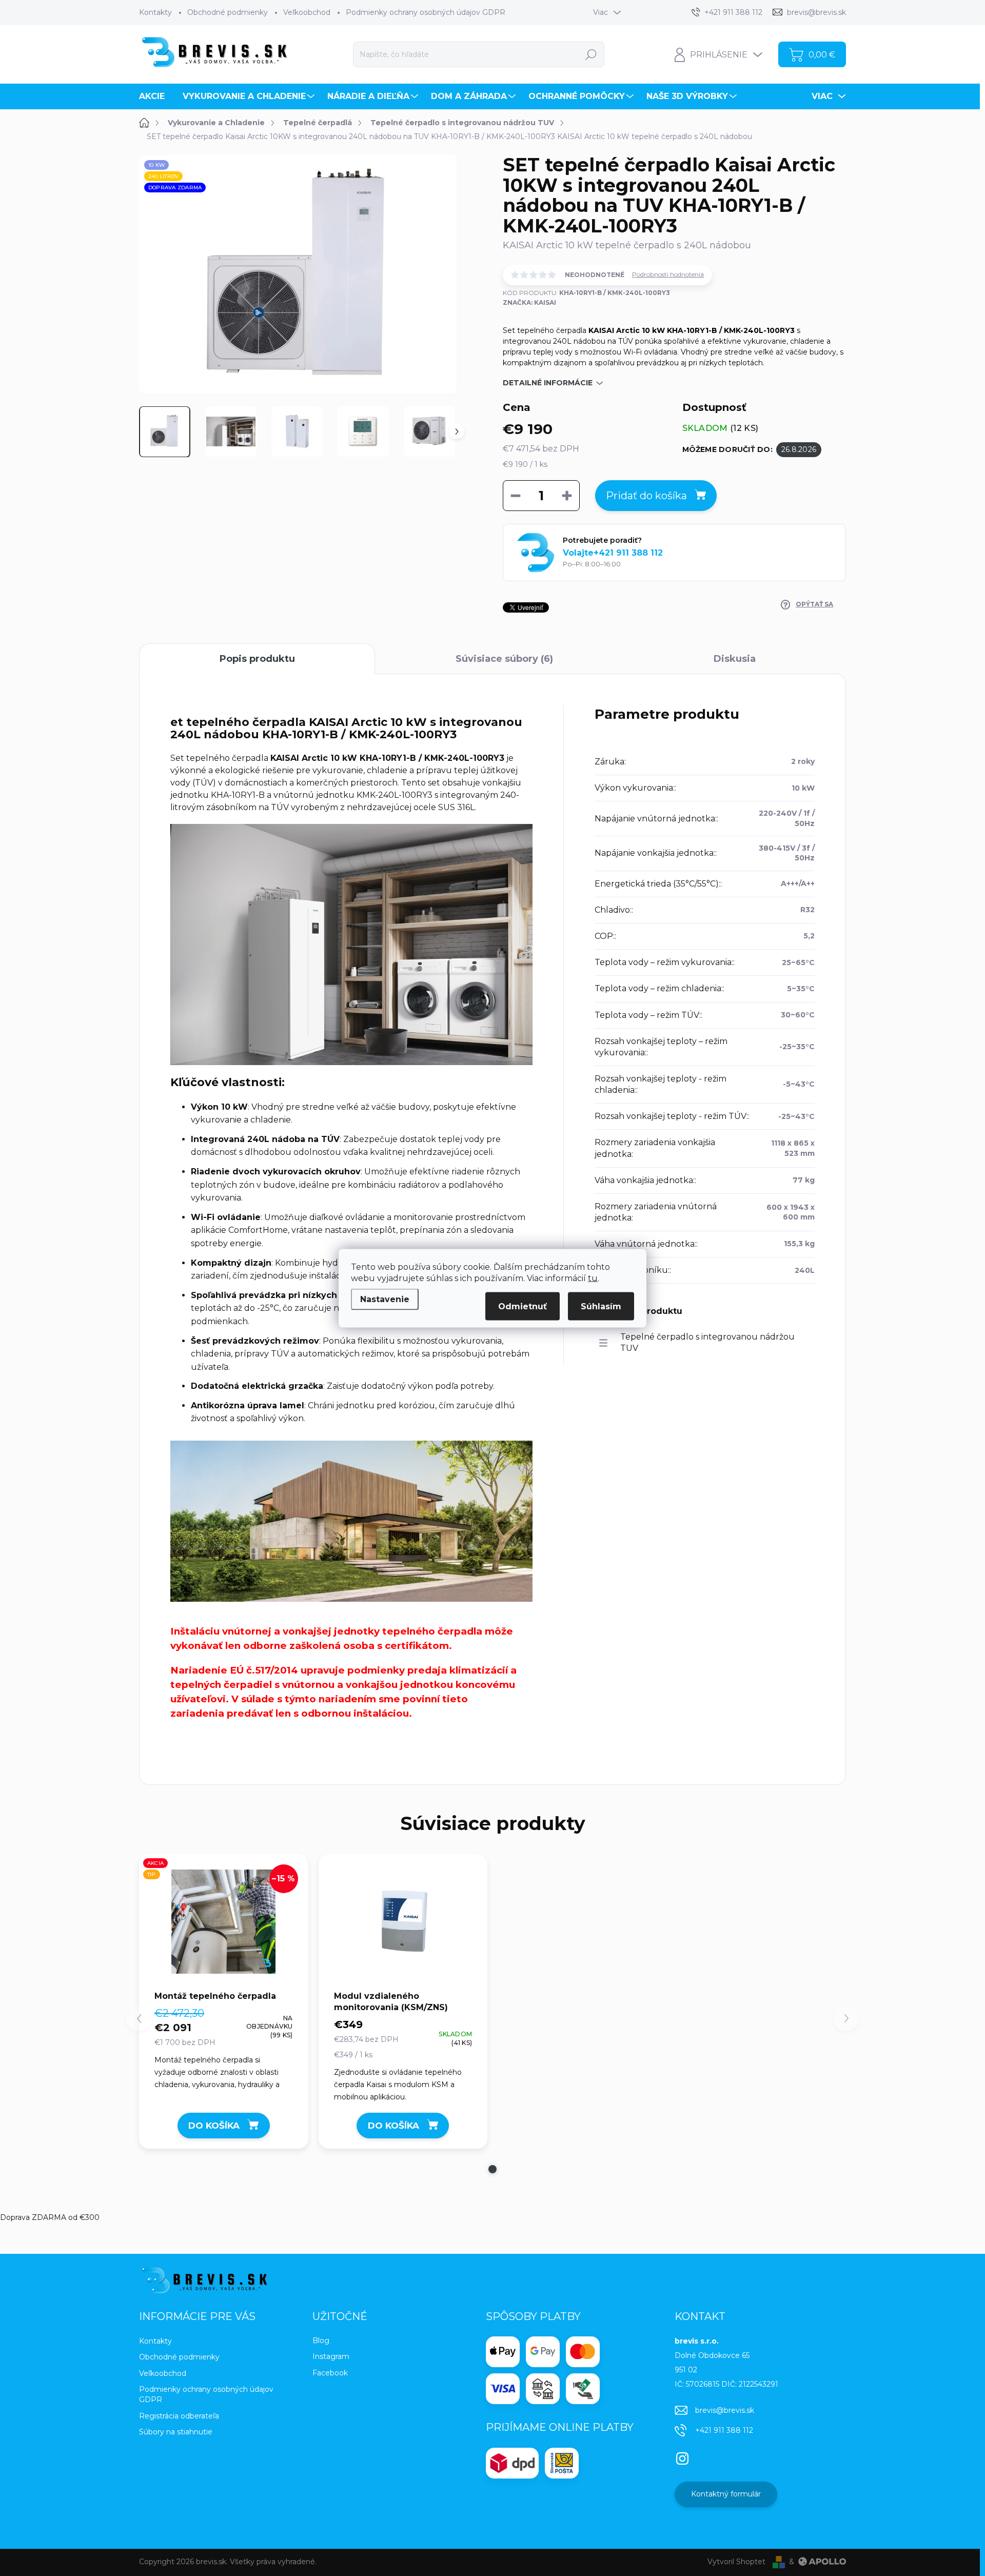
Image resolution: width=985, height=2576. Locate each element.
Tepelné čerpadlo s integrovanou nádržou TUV (707, 1342)
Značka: (529, 302)
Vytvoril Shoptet (736, 2562)
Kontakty (155, 12)
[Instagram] (682, 2456)
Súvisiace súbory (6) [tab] (504, 659)
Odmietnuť (523, 1306)
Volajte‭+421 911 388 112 (613, 553)
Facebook (330, 2373)
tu (593, 1278)
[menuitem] (156, 96)
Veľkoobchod (307, 12)
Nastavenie (385, 1299)
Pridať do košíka (646, 496)
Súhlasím (601, 1306)
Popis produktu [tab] (257, 659)
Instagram (331, 2356)
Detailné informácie (548, 383)
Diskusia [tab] (735, 659)
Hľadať (591, 54)
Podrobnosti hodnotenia (668, 274)
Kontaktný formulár (726, 2494)
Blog (321, 2341)
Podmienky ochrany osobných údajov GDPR (426, 12)
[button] (493, 2169)
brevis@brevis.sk (725, 2410)
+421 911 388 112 (724, 2430)
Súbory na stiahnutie (176, 2432)
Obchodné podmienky (228, 12)
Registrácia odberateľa (179, 2416)
